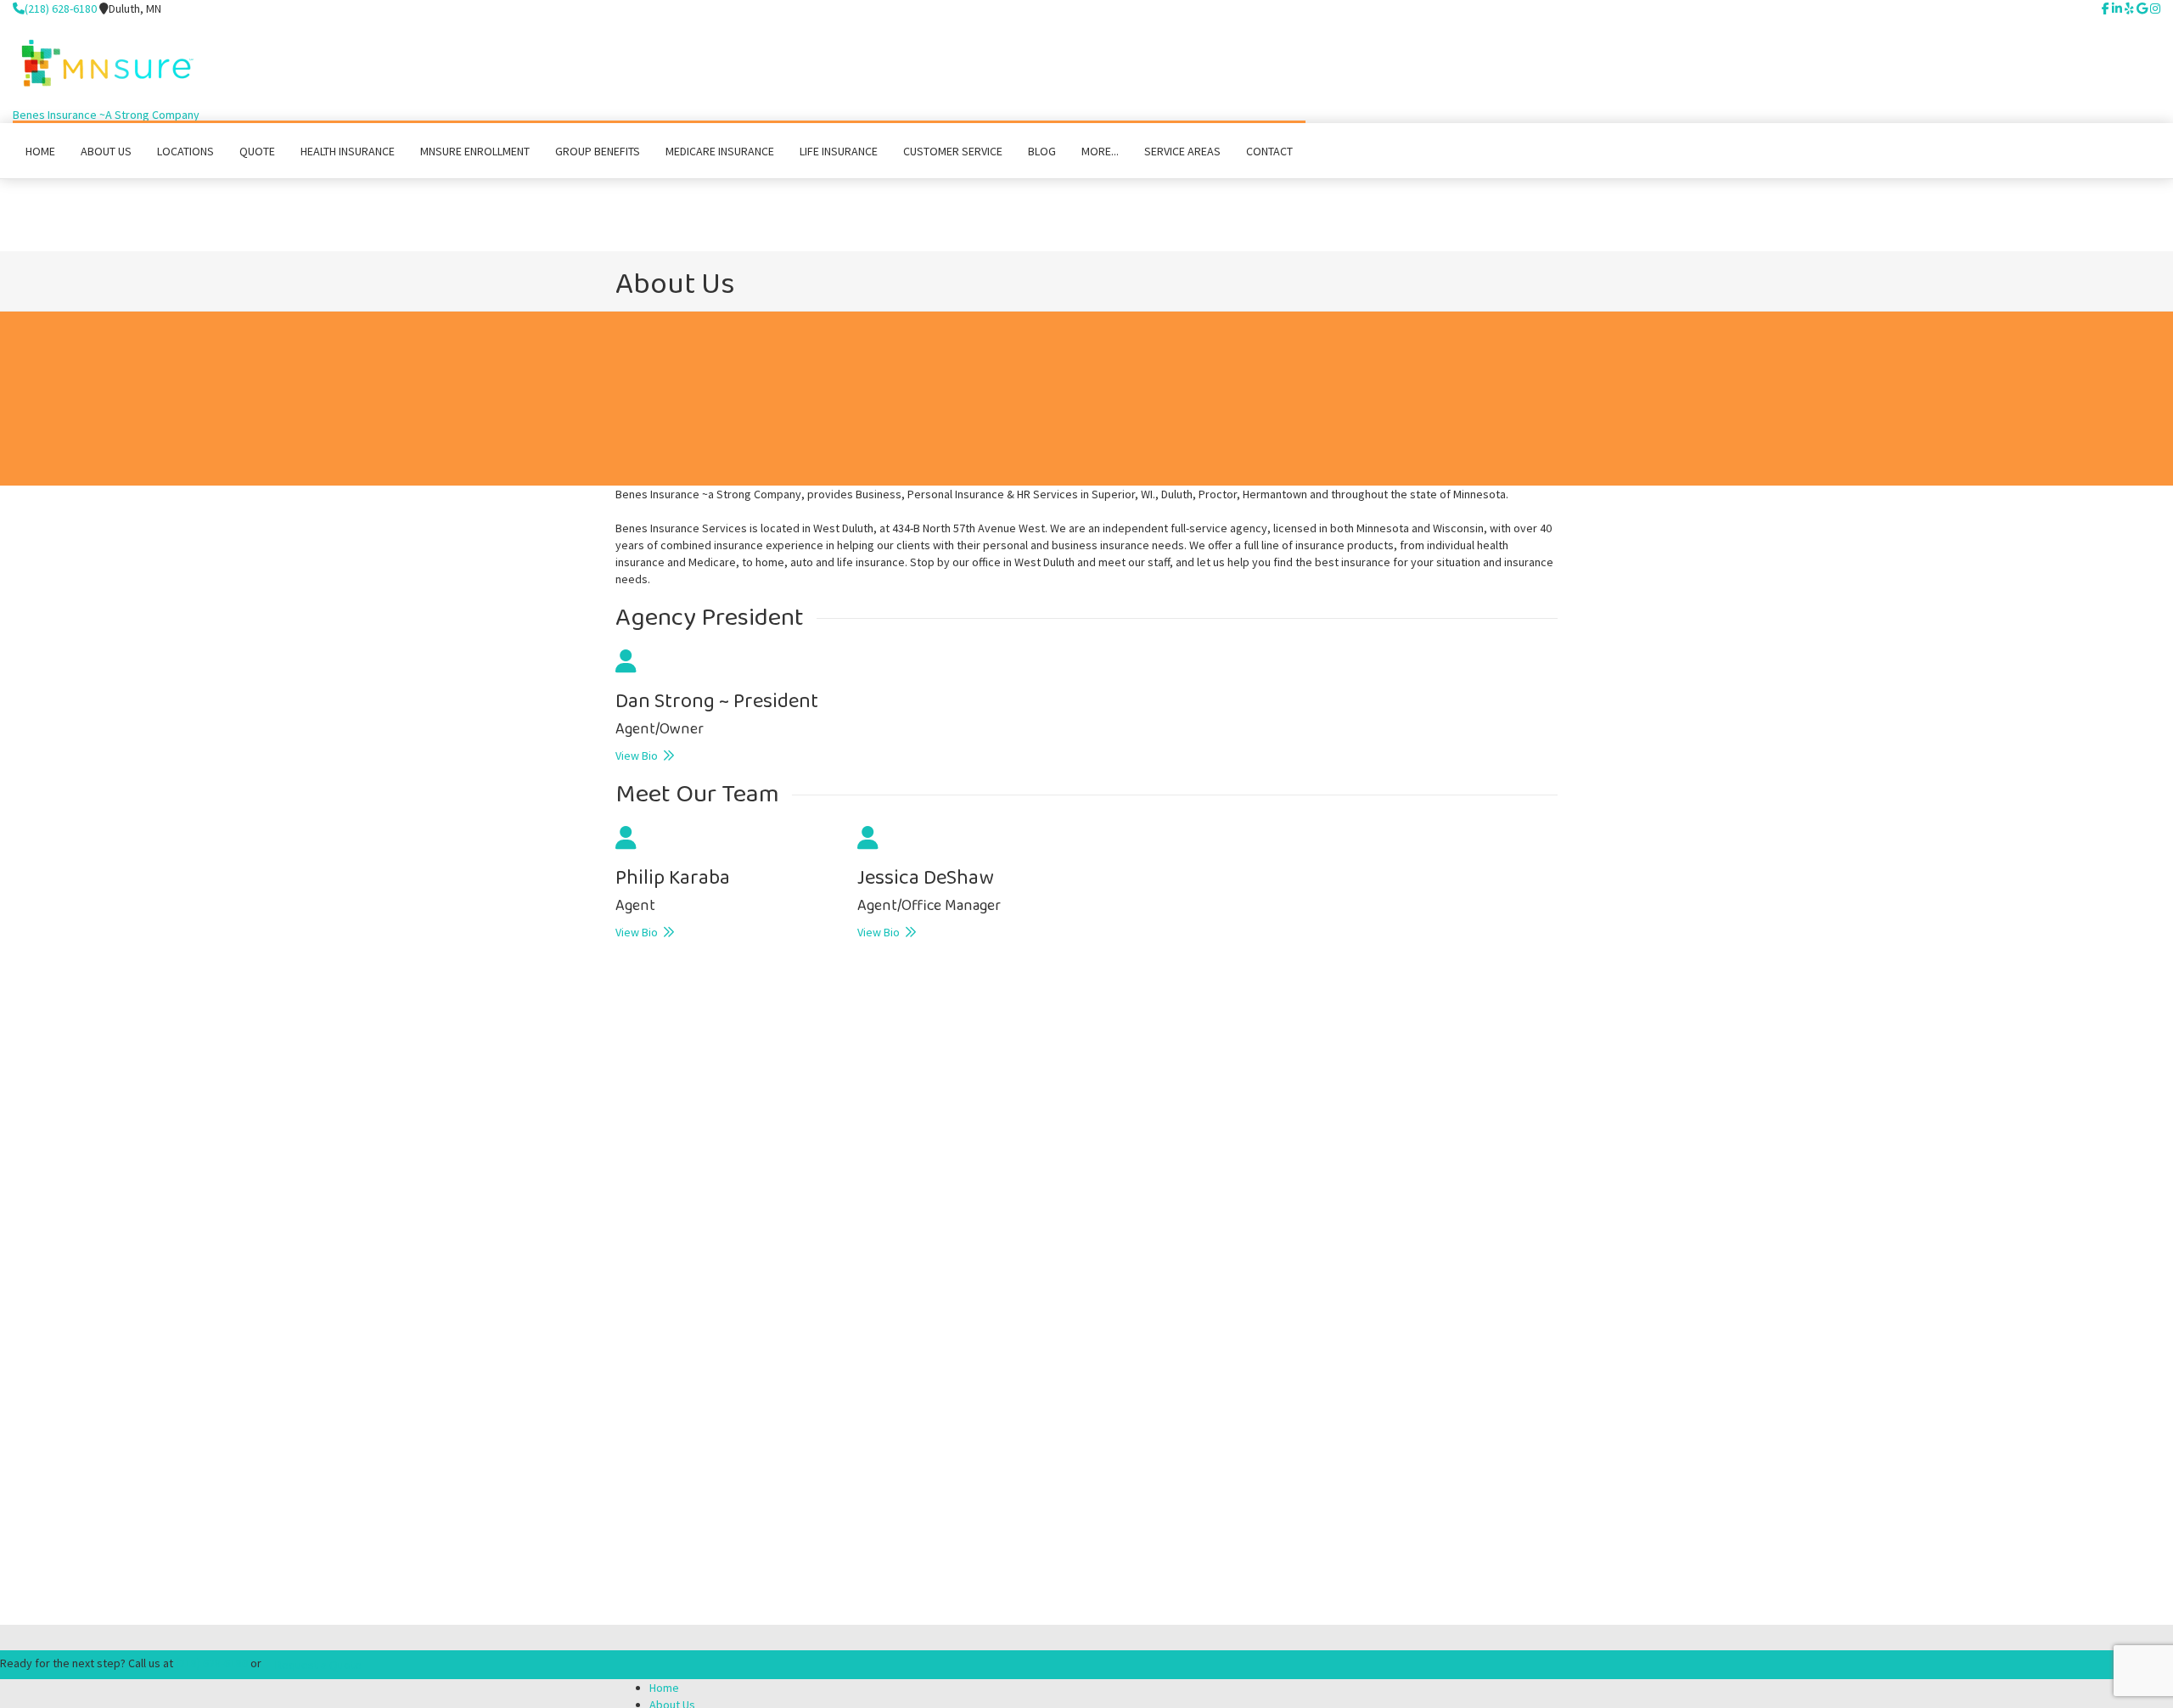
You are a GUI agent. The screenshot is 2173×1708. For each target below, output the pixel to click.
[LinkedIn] (2117, 8)
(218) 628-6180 (61, 8)
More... (1100, 151)
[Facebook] (2106, 8)
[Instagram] (2155, 8)
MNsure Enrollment (475, 151)
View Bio (639, 756)
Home (664, 1688)
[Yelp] (2129, 8)
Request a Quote (318, 1665)
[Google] (2142, 8)
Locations (185, 151)
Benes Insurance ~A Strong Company (106, 115)
